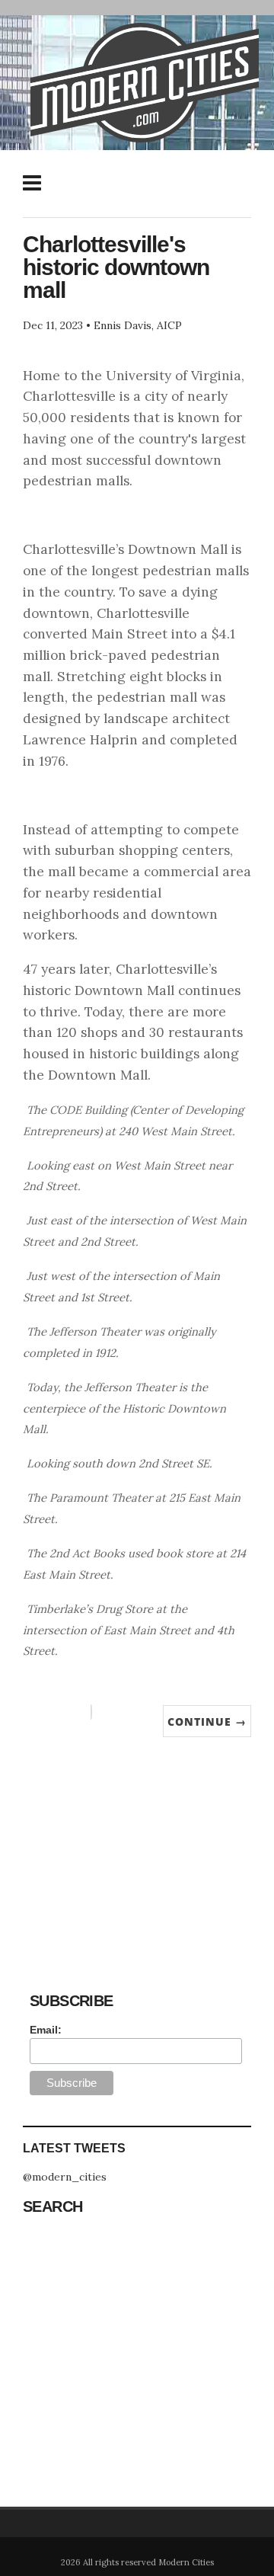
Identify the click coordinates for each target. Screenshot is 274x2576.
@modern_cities (65, 2177)
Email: (46, 2030)
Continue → (207, 1722)
